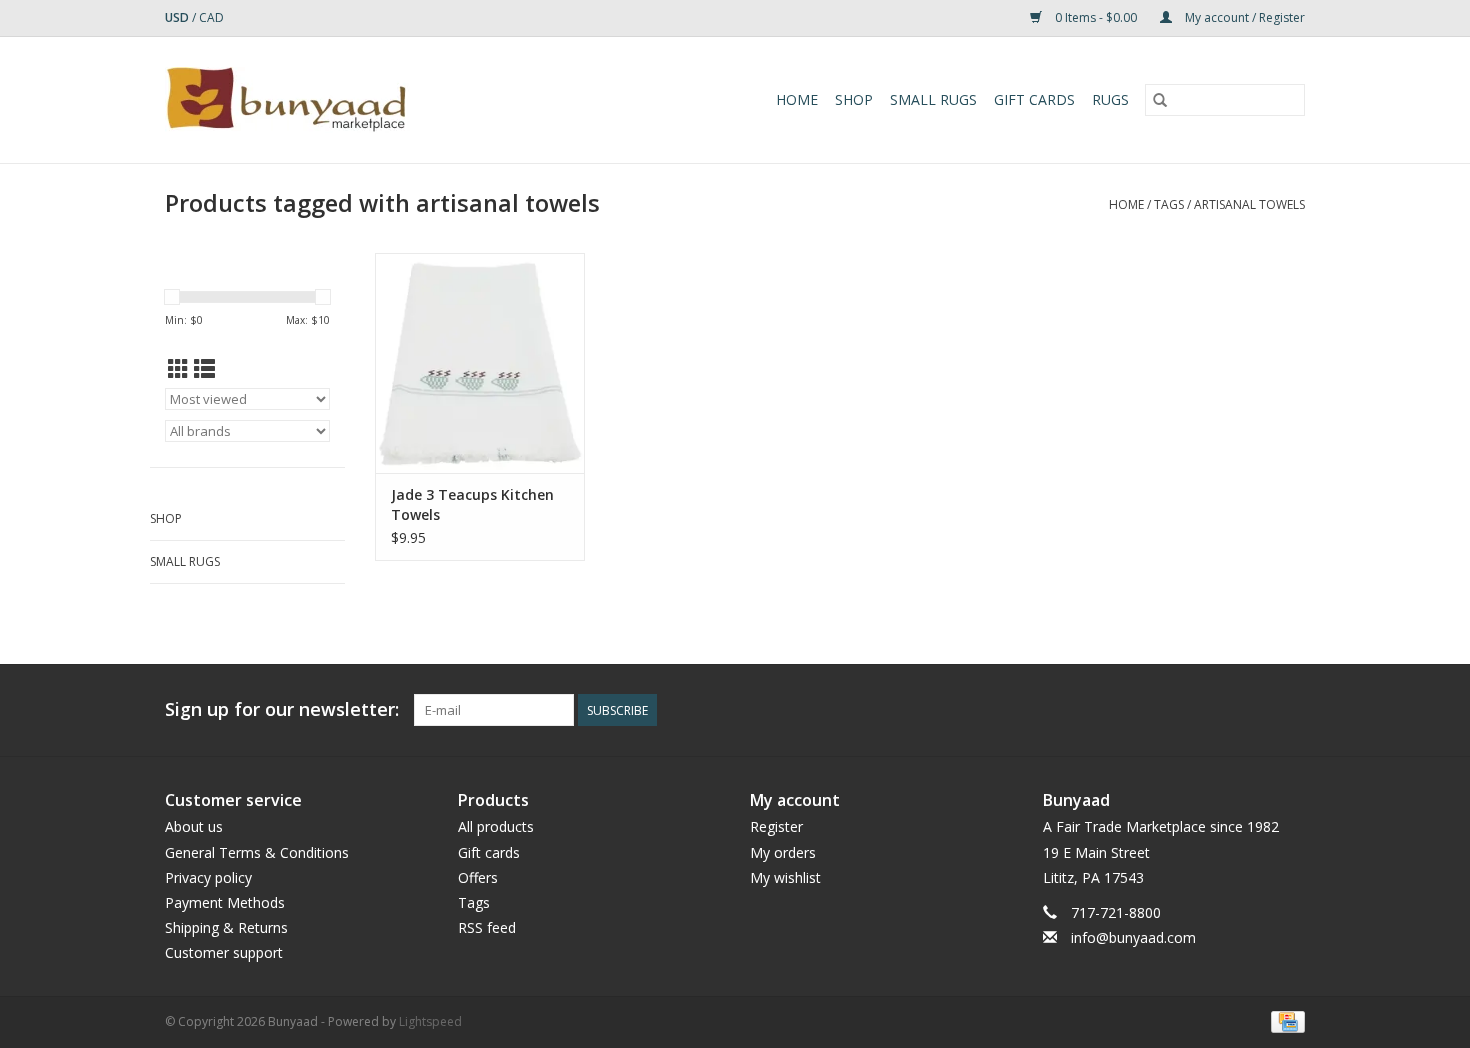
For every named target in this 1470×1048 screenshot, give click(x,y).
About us (194, 826)
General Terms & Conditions (257, 852)
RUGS (1110, 99)
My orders (783, 852)
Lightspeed (430, 1021)
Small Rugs (933, 99)
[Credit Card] (1284, 1020)
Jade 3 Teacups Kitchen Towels (472, 504)
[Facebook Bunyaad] (1181, 710)
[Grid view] (178, 369)
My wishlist (785, 877)
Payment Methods (225, 902)
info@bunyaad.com (1133, 937)
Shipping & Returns (226, 927)
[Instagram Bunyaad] (1289, 710)
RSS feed (487, 927)
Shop (854, 99)
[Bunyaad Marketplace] (344, 100)
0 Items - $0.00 (1096, 17)
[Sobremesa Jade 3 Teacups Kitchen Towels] (480, 363)
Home (797, 99)
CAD (211, 17)
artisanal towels (1249, 204)
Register (776, 826)
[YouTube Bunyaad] (1253, 710)
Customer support (224, 952)
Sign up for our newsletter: (282, 709)
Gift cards (1034, 99)
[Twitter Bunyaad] (1217, 710)
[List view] (204, 369)
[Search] (1160, 100)
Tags (1169, 204)
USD (178, 17)
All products (496, 826)
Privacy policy (208, 877)
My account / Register (1243, 17)
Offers (478, 877)
